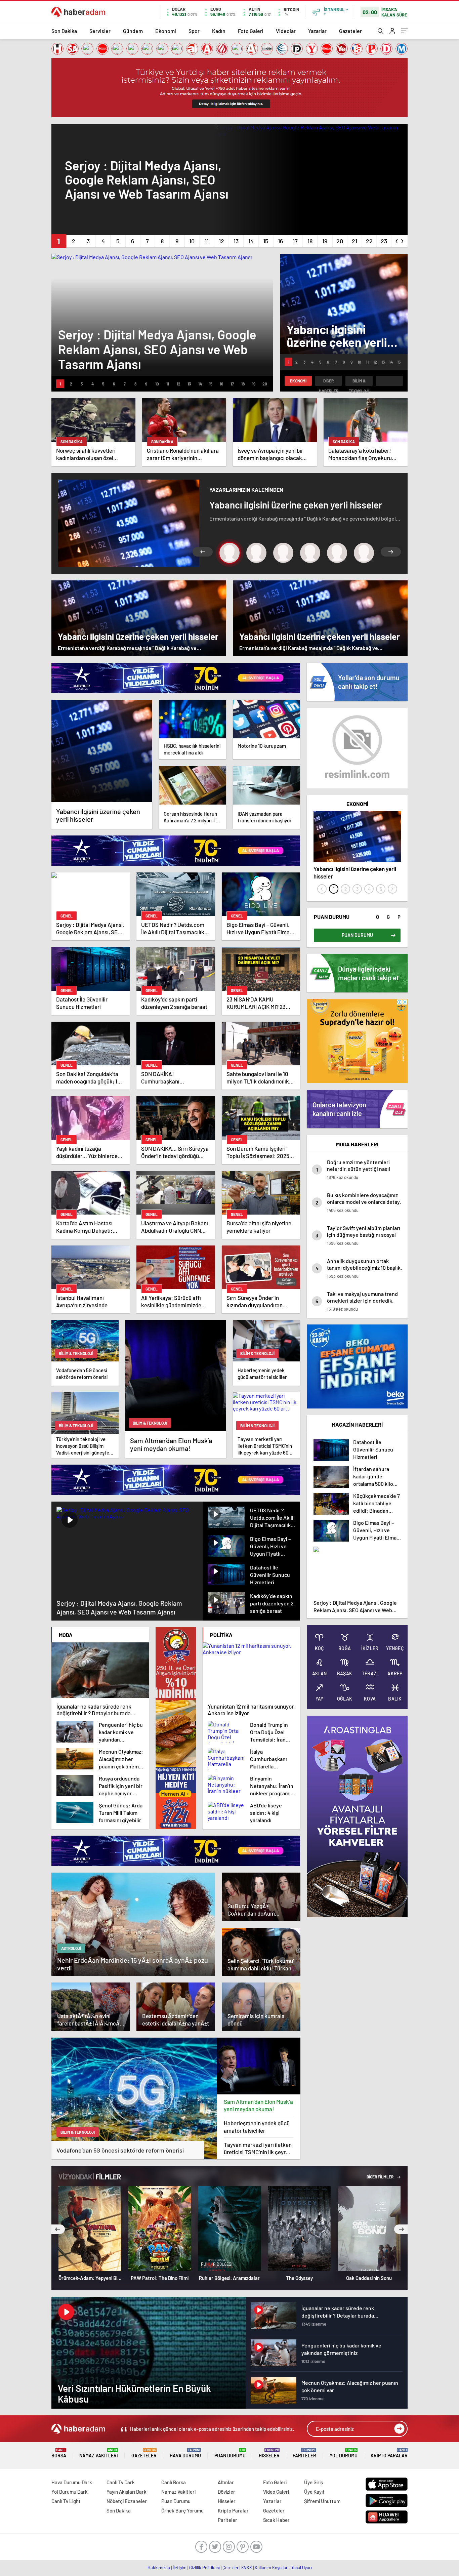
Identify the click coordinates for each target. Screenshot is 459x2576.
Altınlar (226, 2482)
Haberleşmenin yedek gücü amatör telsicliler (257, 2127)
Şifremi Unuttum (322, 2501)
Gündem (133, 31)
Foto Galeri (251, 31)
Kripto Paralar (389, 2453)
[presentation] (397, 240)
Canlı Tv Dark (121, 2482)
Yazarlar (317, 31)
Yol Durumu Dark (70, 2492)
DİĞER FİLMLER (380, 2177)
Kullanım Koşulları (272, 2568)
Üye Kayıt (314, 2492)
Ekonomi (166, 31)
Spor (194, 31)
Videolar (286, 31)
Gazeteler (350, 31)
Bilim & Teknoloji (359, 382)
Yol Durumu (344, 2453)
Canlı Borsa (174, 2482)
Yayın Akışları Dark (127, 2492)
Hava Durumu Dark (72, 2482)
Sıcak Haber (276, 2520)
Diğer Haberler (329, 382)
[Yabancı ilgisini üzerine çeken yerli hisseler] (102, 751)
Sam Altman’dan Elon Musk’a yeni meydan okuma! (258, 2105)
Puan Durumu (230, 2453)
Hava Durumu (185, 2453)
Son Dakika (64, 31)
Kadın (219, 31)
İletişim (180, 2568)
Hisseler (269, 2453)
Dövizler (226, 2492)
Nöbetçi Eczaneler (127, 2501)
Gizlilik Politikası (204, 2568)
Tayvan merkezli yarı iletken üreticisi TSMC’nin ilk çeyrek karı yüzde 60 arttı (258, 2148)
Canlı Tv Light (66, 2501)
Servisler (100, 31)
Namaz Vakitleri (99, 2453)
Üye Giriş (314, 2482)
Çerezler (231, 2568)
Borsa (59, 2453)
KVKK (247, 2568)
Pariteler (304, 2453)
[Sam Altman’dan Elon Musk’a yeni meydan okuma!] (259, 2066)
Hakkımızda (159, 2568)
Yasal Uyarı (302, 2568)
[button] (59, 241)
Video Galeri (276, 2492)
